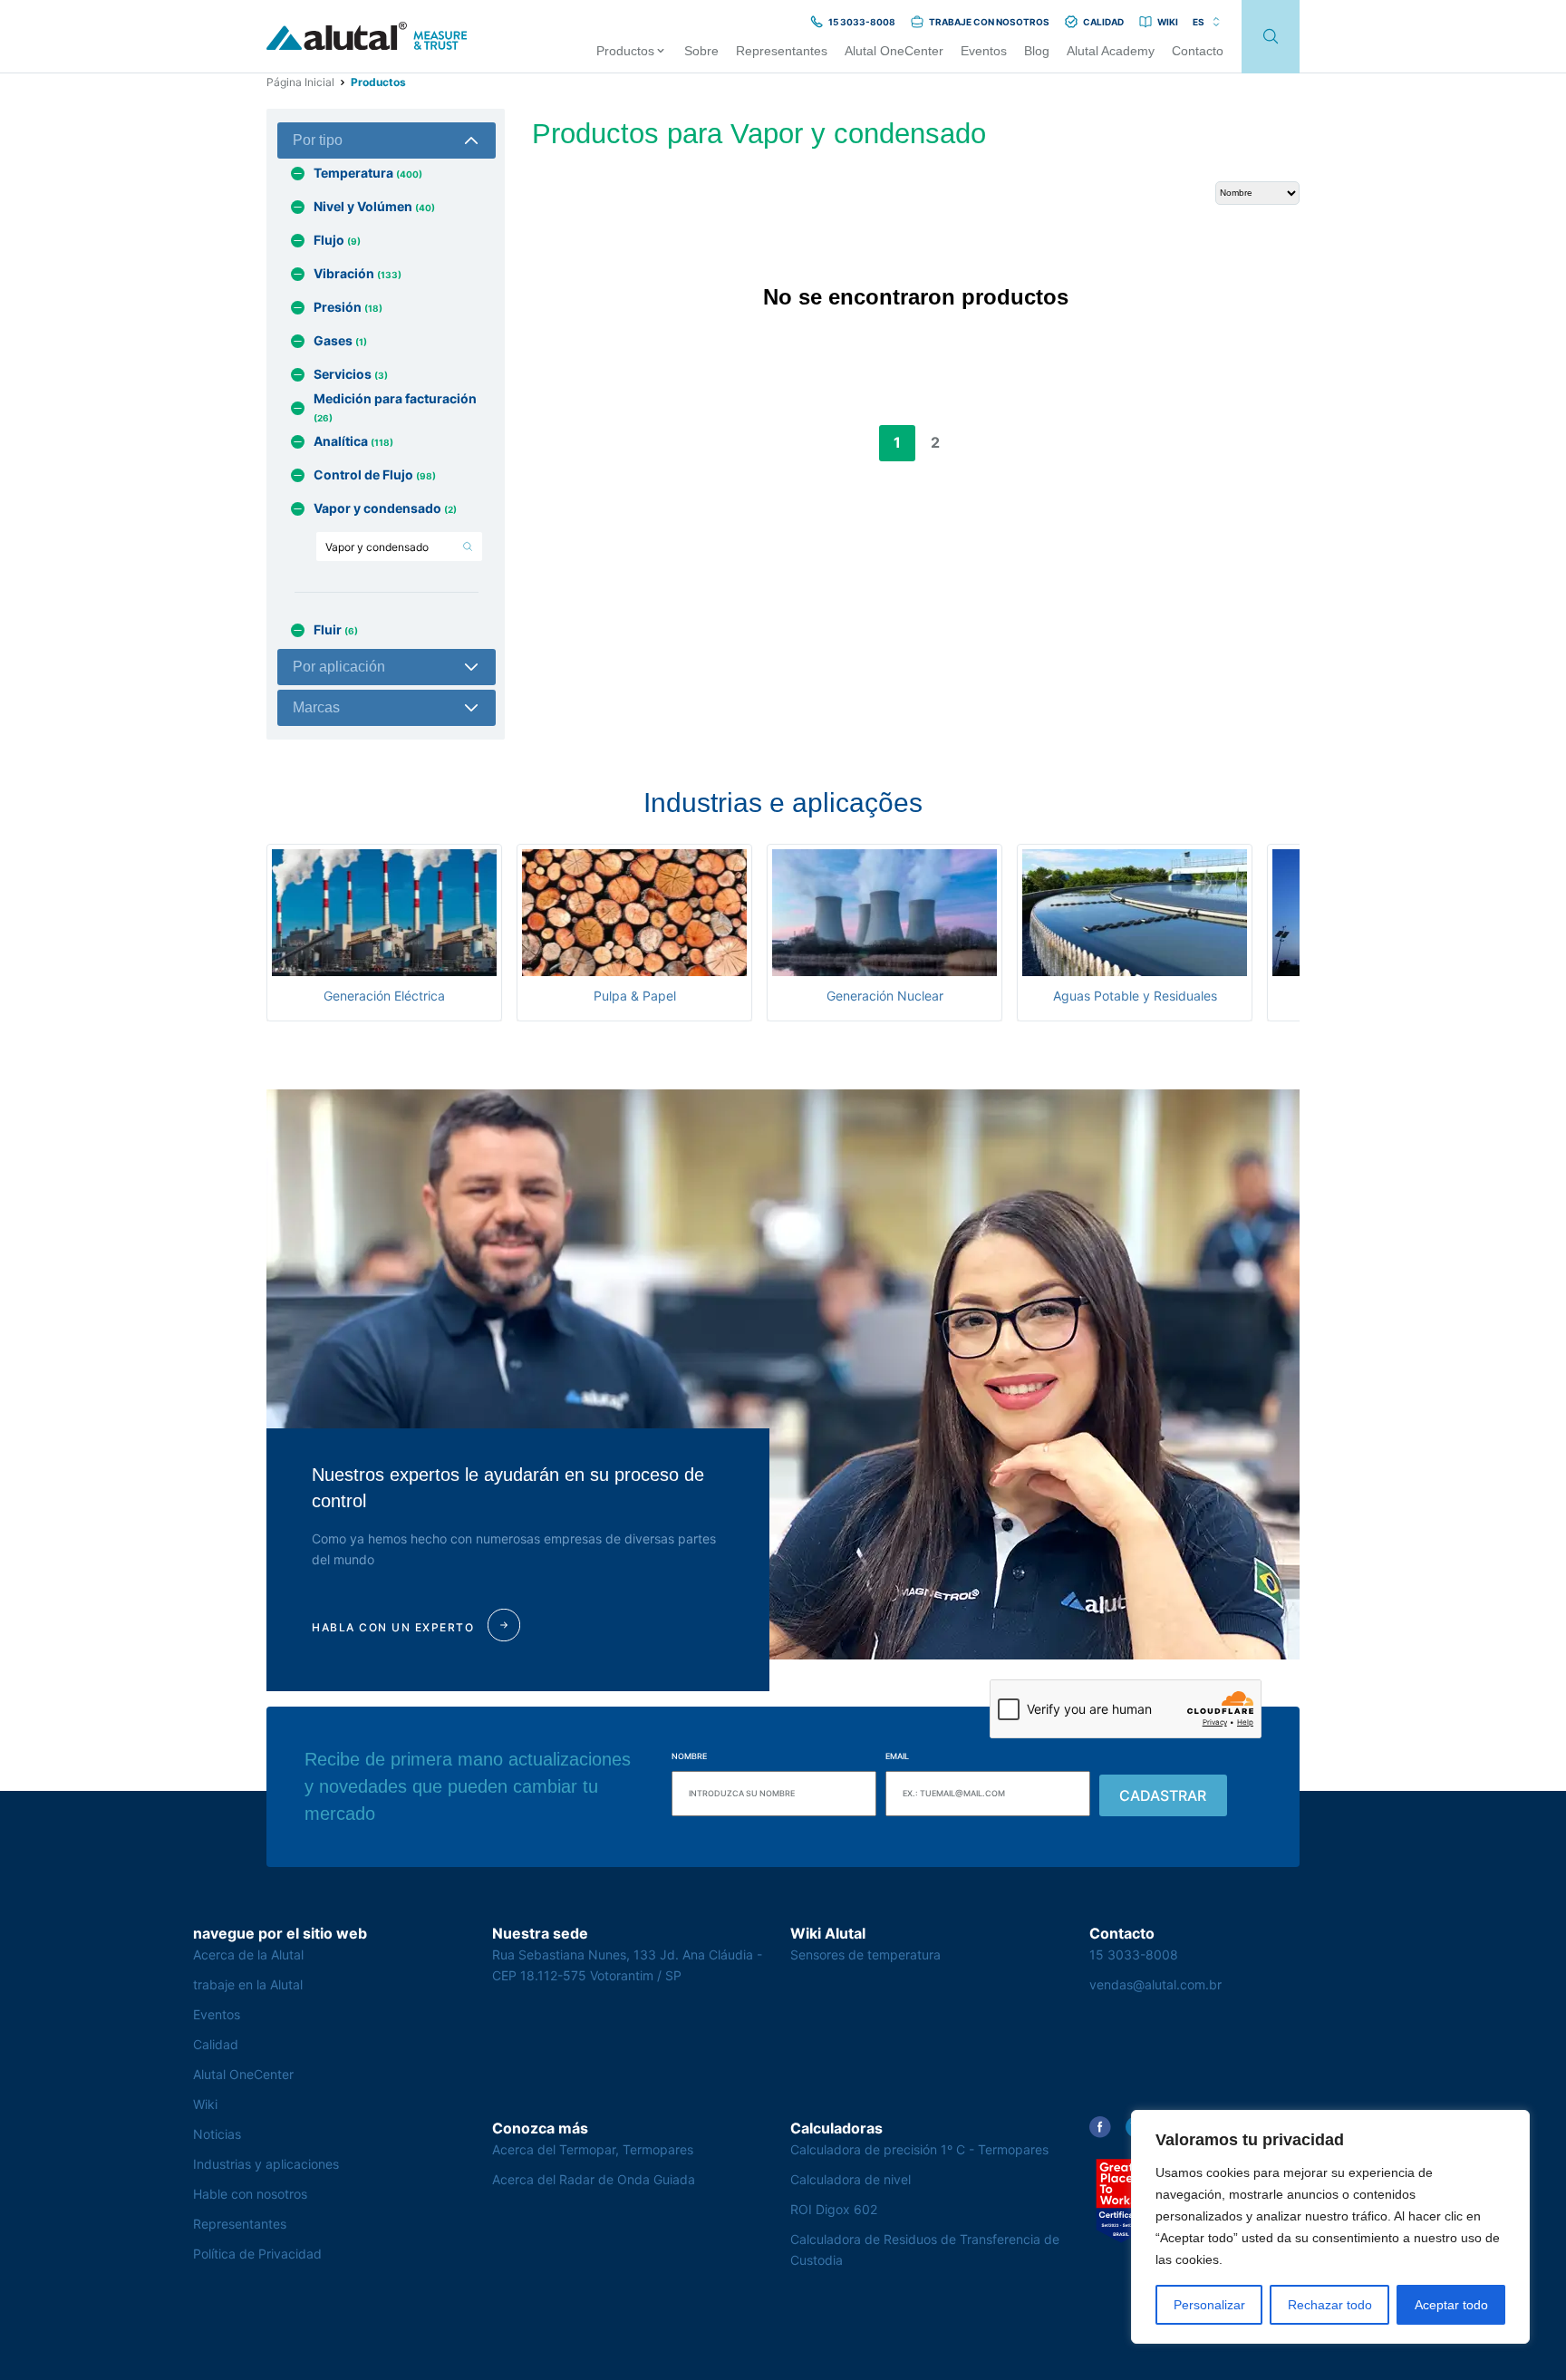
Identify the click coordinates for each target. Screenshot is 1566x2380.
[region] (1330, 2227)
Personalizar (1209, 2305)
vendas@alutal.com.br (1155, 1984)
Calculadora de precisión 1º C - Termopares (919, 2149)
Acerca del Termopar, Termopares (593, 2149)
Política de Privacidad (257, 2254)
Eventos (217, 2014)
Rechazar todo (1330, 2305)
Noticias (217, 2134)
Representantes (240, 2224)
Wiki (205, 2104)
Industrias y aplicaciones (266, 2164)
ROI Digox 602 (834, 2209)
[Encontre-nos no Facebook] (1100, 2127)
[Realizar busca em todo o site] (1271, 37)
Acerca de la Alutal (248, 1954)
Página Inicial (300, 82)
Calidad (216, 2044)
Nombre (689, 1756)
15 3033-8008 (1134, 1954)
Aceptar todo (1451, 2305)
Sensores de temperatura (865, 1954)
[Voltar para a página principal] (367, 37)
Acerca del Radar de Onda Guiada (594, 2179)
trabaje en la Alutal (248, 1984)
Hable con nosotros (250, 2194)
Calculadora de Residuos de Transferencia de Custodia (925, 2249)
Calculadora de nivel (851, 2179)
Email (897, 1756)
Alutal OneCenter (243, 2074)
